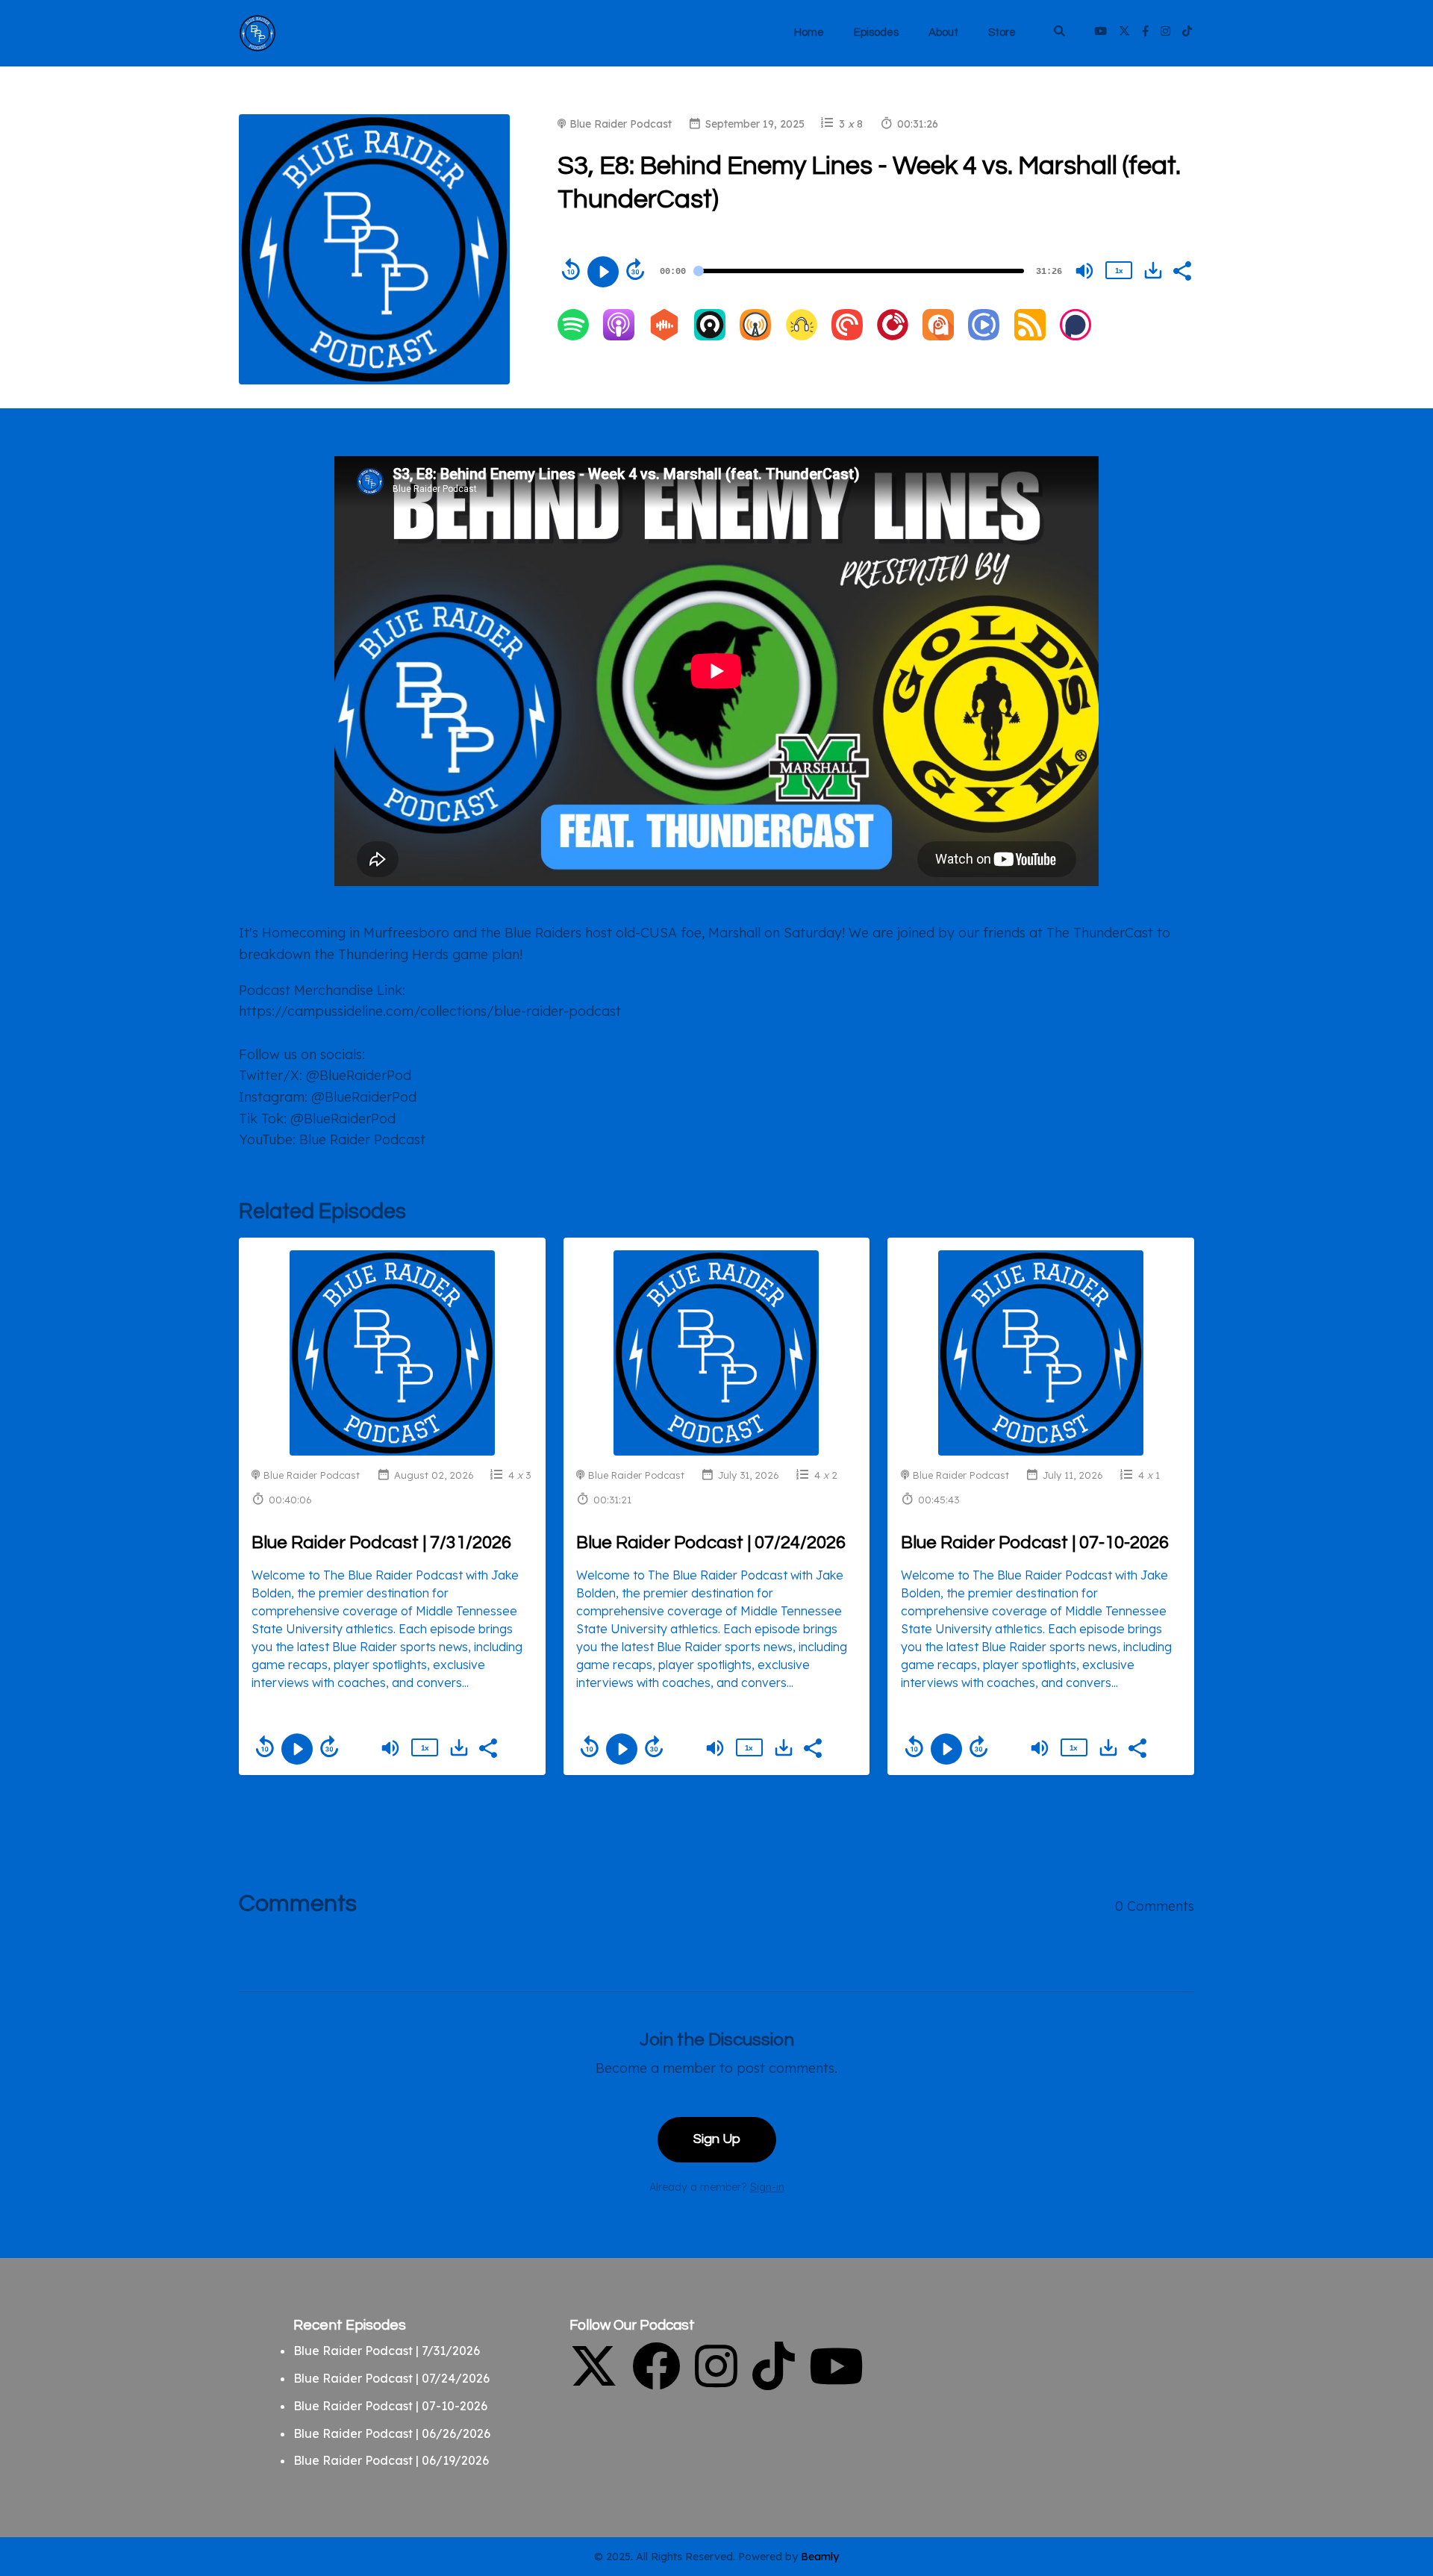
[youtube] (1100, 33)
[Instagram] (716, 2383)
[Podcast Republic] (984, 336)
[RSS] (1030, 336)
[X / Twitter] (594, 2383)
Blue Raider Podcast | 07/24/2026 (711, 1543)
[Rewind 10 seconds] (571, 269)
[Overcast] (755, 336)
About (943, 32)
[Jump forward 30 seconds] (635, 269)
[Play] (603, 272)
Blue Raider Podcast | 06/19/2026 (391, 2460)
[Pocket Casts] (847, 336)
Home (809, 32)
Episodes (876, 32)
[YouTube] (836, 2383)
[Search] (1059, 33)
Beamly (820, 2557)
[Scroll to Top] (1398, 2481)
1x (1119, 271)
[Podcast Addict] (938, 336)
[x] (1124, 33)
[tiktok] (1185, 33)
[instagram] (1165, 33)
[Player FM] (893, 336)
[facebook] (1145, 33)
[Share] (1181, 269)
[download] (1153, 270)
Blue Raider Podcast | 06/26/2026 (392, 2433)
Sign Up (717, 2139)
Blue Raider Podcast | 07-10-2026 (1035, 1543)
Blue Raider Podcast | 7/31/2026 (381, 1543)
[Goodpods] (802, 336)
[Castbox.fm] (664, 336)
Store (1002, 32)
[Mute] (1084, 271)
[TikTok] (774, 2383)
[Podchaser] (1075, 336)
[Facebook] (656, 2383)
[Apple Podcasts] (619, 336)
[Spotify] (573, 336)
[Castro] (710, 336)
